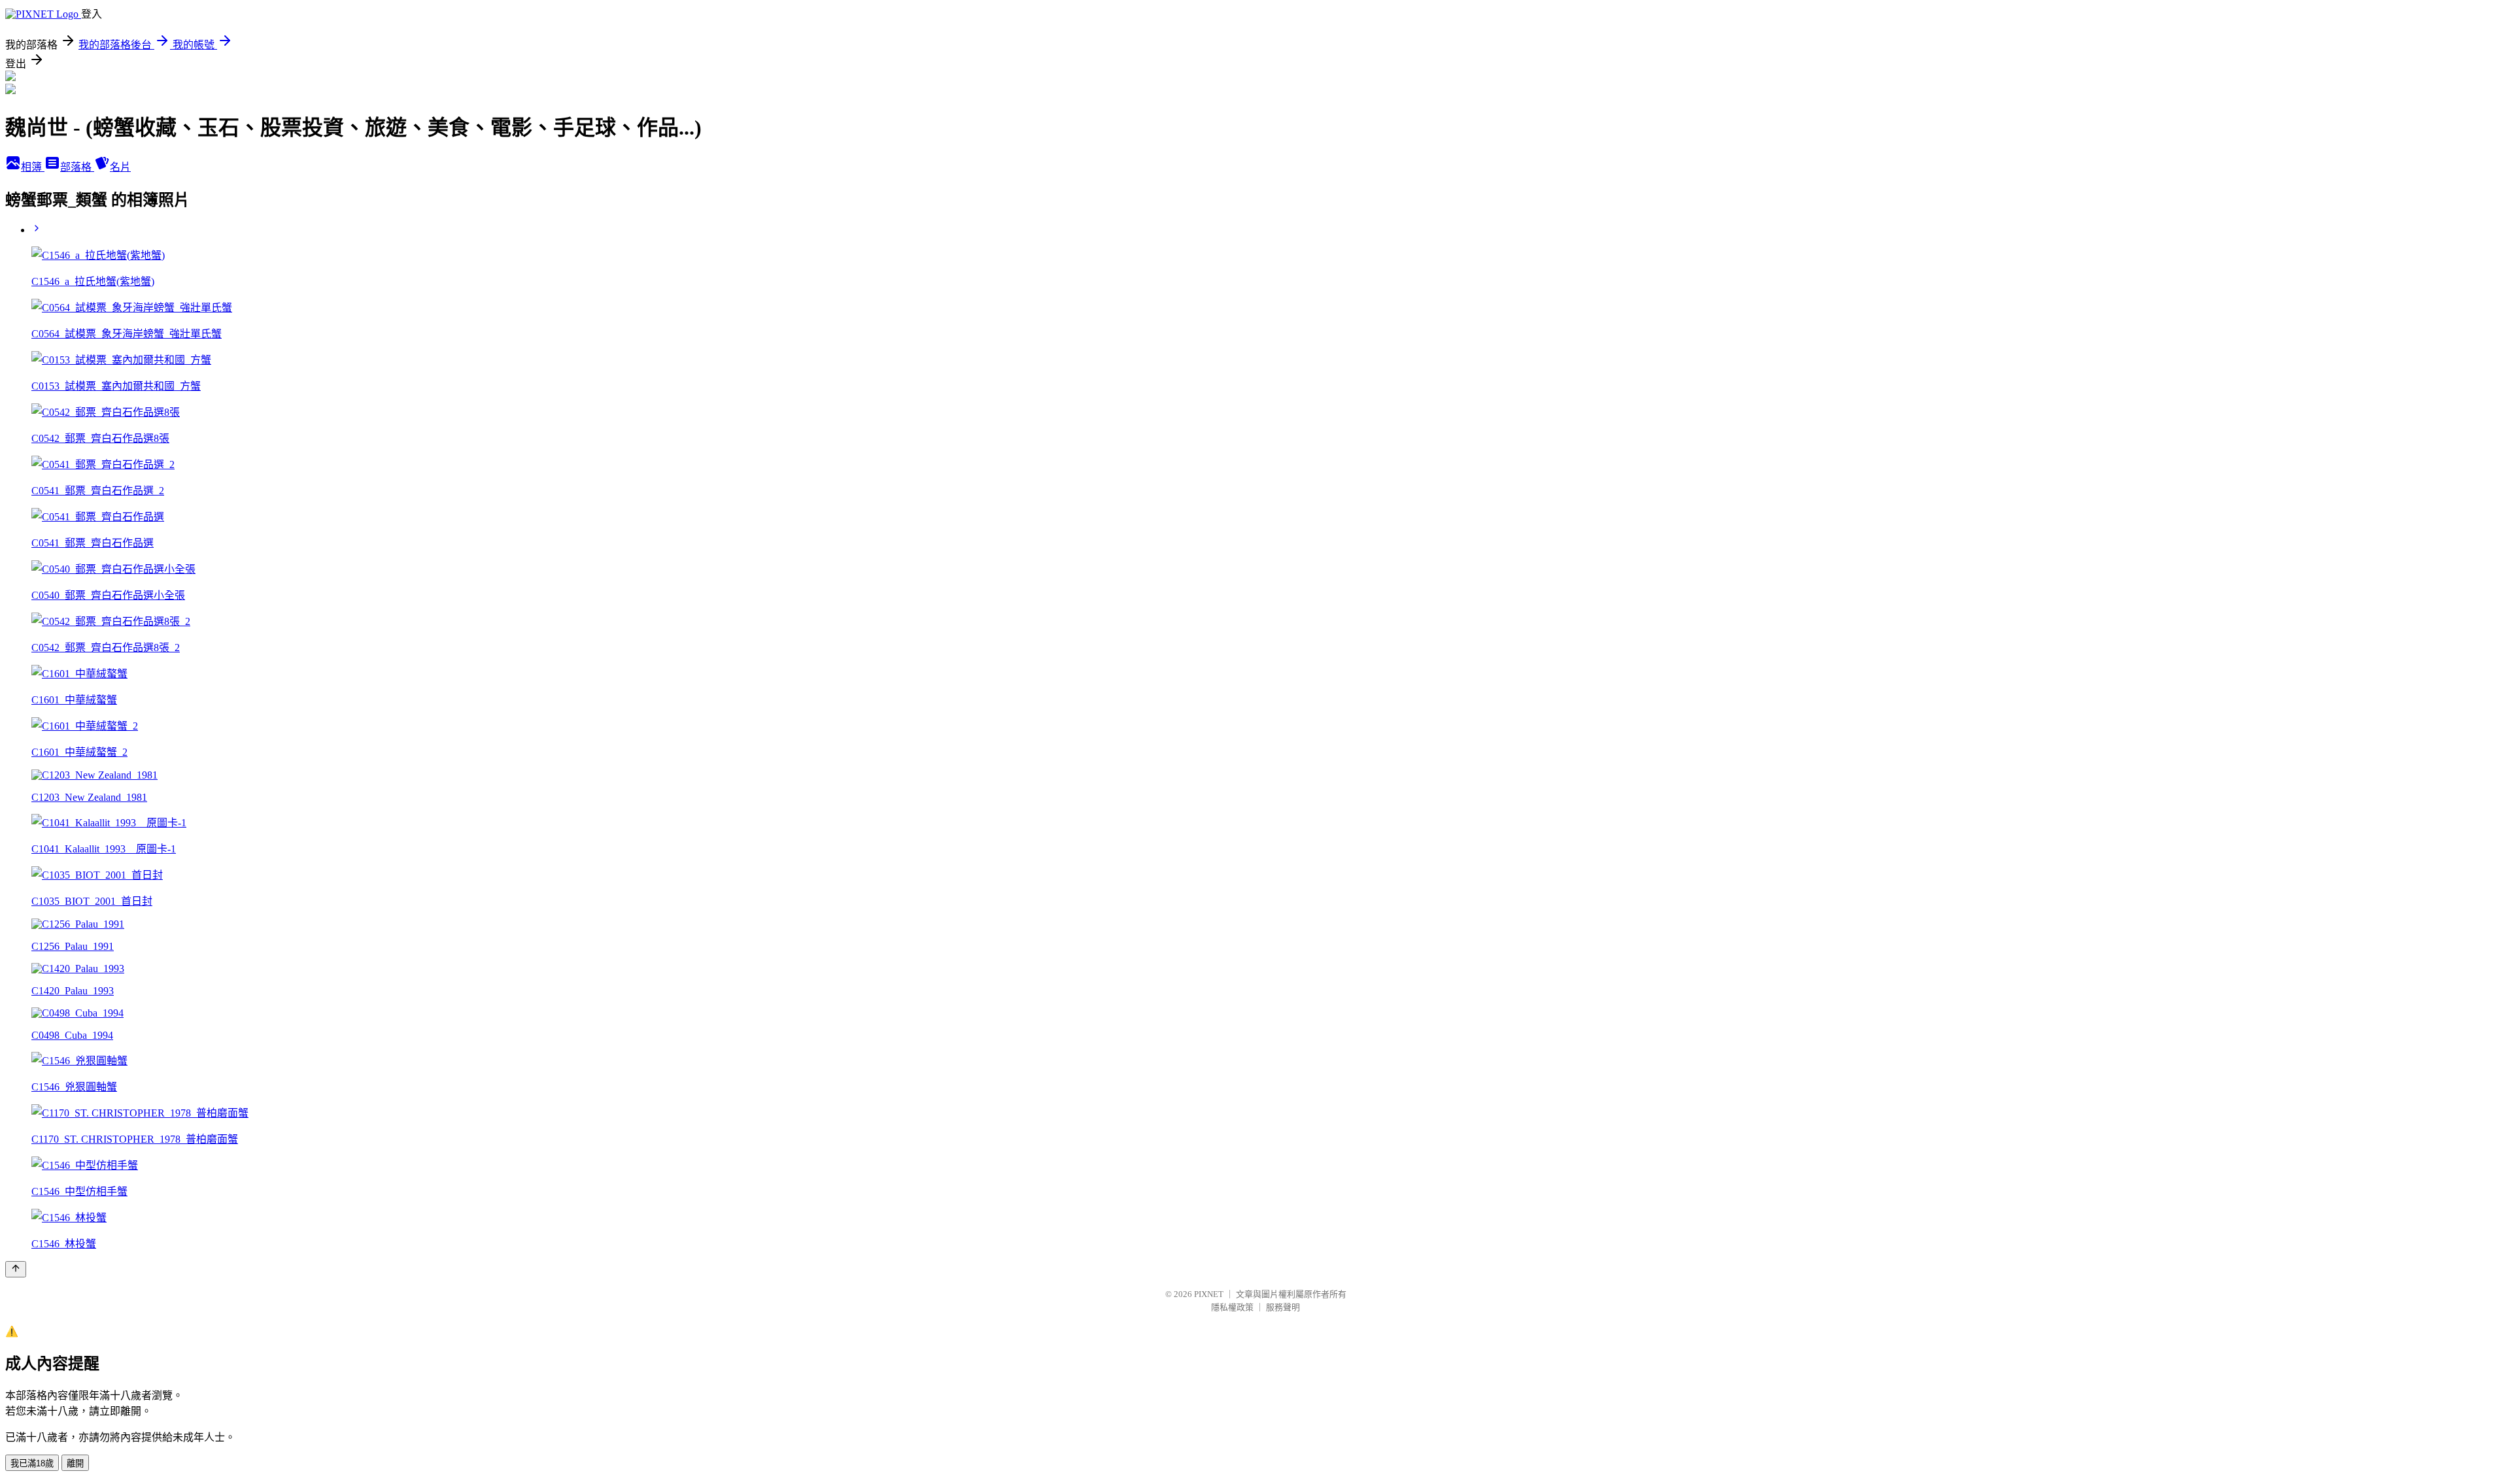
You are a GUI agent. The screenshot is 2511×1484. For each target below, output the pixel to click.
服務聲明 (1283, 1307)
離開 (75, 1463)
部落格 (77, 167)
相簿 (33, 167)
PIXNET (1209, 1294)
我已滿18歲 (32, 1463)
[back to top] (16, 1269)
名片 (120, 167)
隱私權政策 (1232, 1307)
